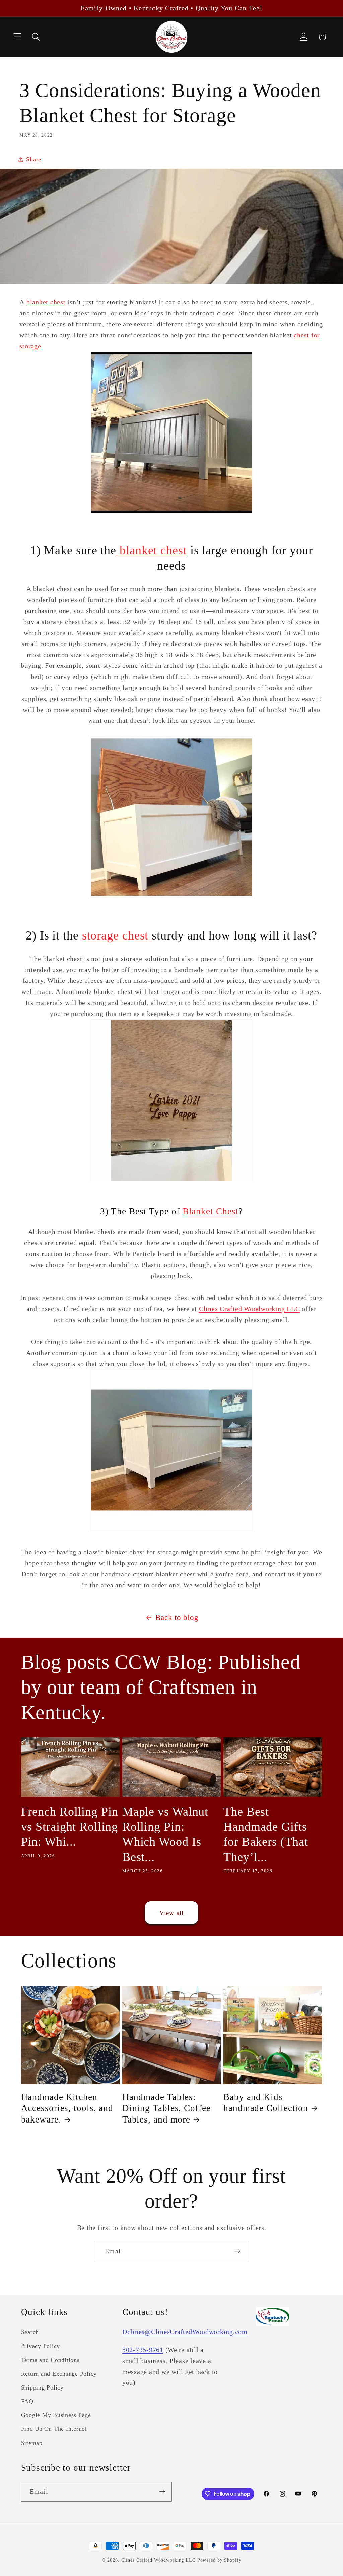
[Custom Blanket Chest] (171, 1530)
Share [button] (34, 159)
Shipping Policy (42, 2387)
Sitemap (32, 2443)
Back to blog (177, 1618)
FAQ (27, 2401)
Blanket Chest (211, 1211)
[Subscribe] (237, 2251)
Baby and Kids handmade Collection (266, 2103)
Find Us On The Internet (54, 2429)
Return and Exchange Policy (59, 2374)
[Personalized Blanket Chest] (171, 1180)
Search (30, 2332)
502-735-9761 (143, 2350)
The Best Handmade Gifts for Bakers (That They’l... (266, 1834)
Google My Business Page (56, 2415)
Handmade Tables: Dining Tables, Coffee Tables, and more (166, 2108)
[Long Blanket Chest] (171, 820)
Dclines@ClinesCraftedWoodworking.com (185, 2332)
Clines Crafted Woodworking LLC (250, 1309)
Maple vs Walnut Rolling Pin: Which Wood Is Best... (165, 1834)
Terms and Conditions (50, 2360)
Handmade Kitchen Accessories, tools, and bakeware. (67, 2108)
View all (172, 1913)
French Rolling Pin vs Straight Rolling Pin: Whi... (70, 1827)
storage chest (117, 935)
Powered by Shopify (219, 2560)
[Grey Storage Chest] (171, 512)
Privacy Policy (41, 2346)
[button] (18, 37)
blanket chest (46, 302)
